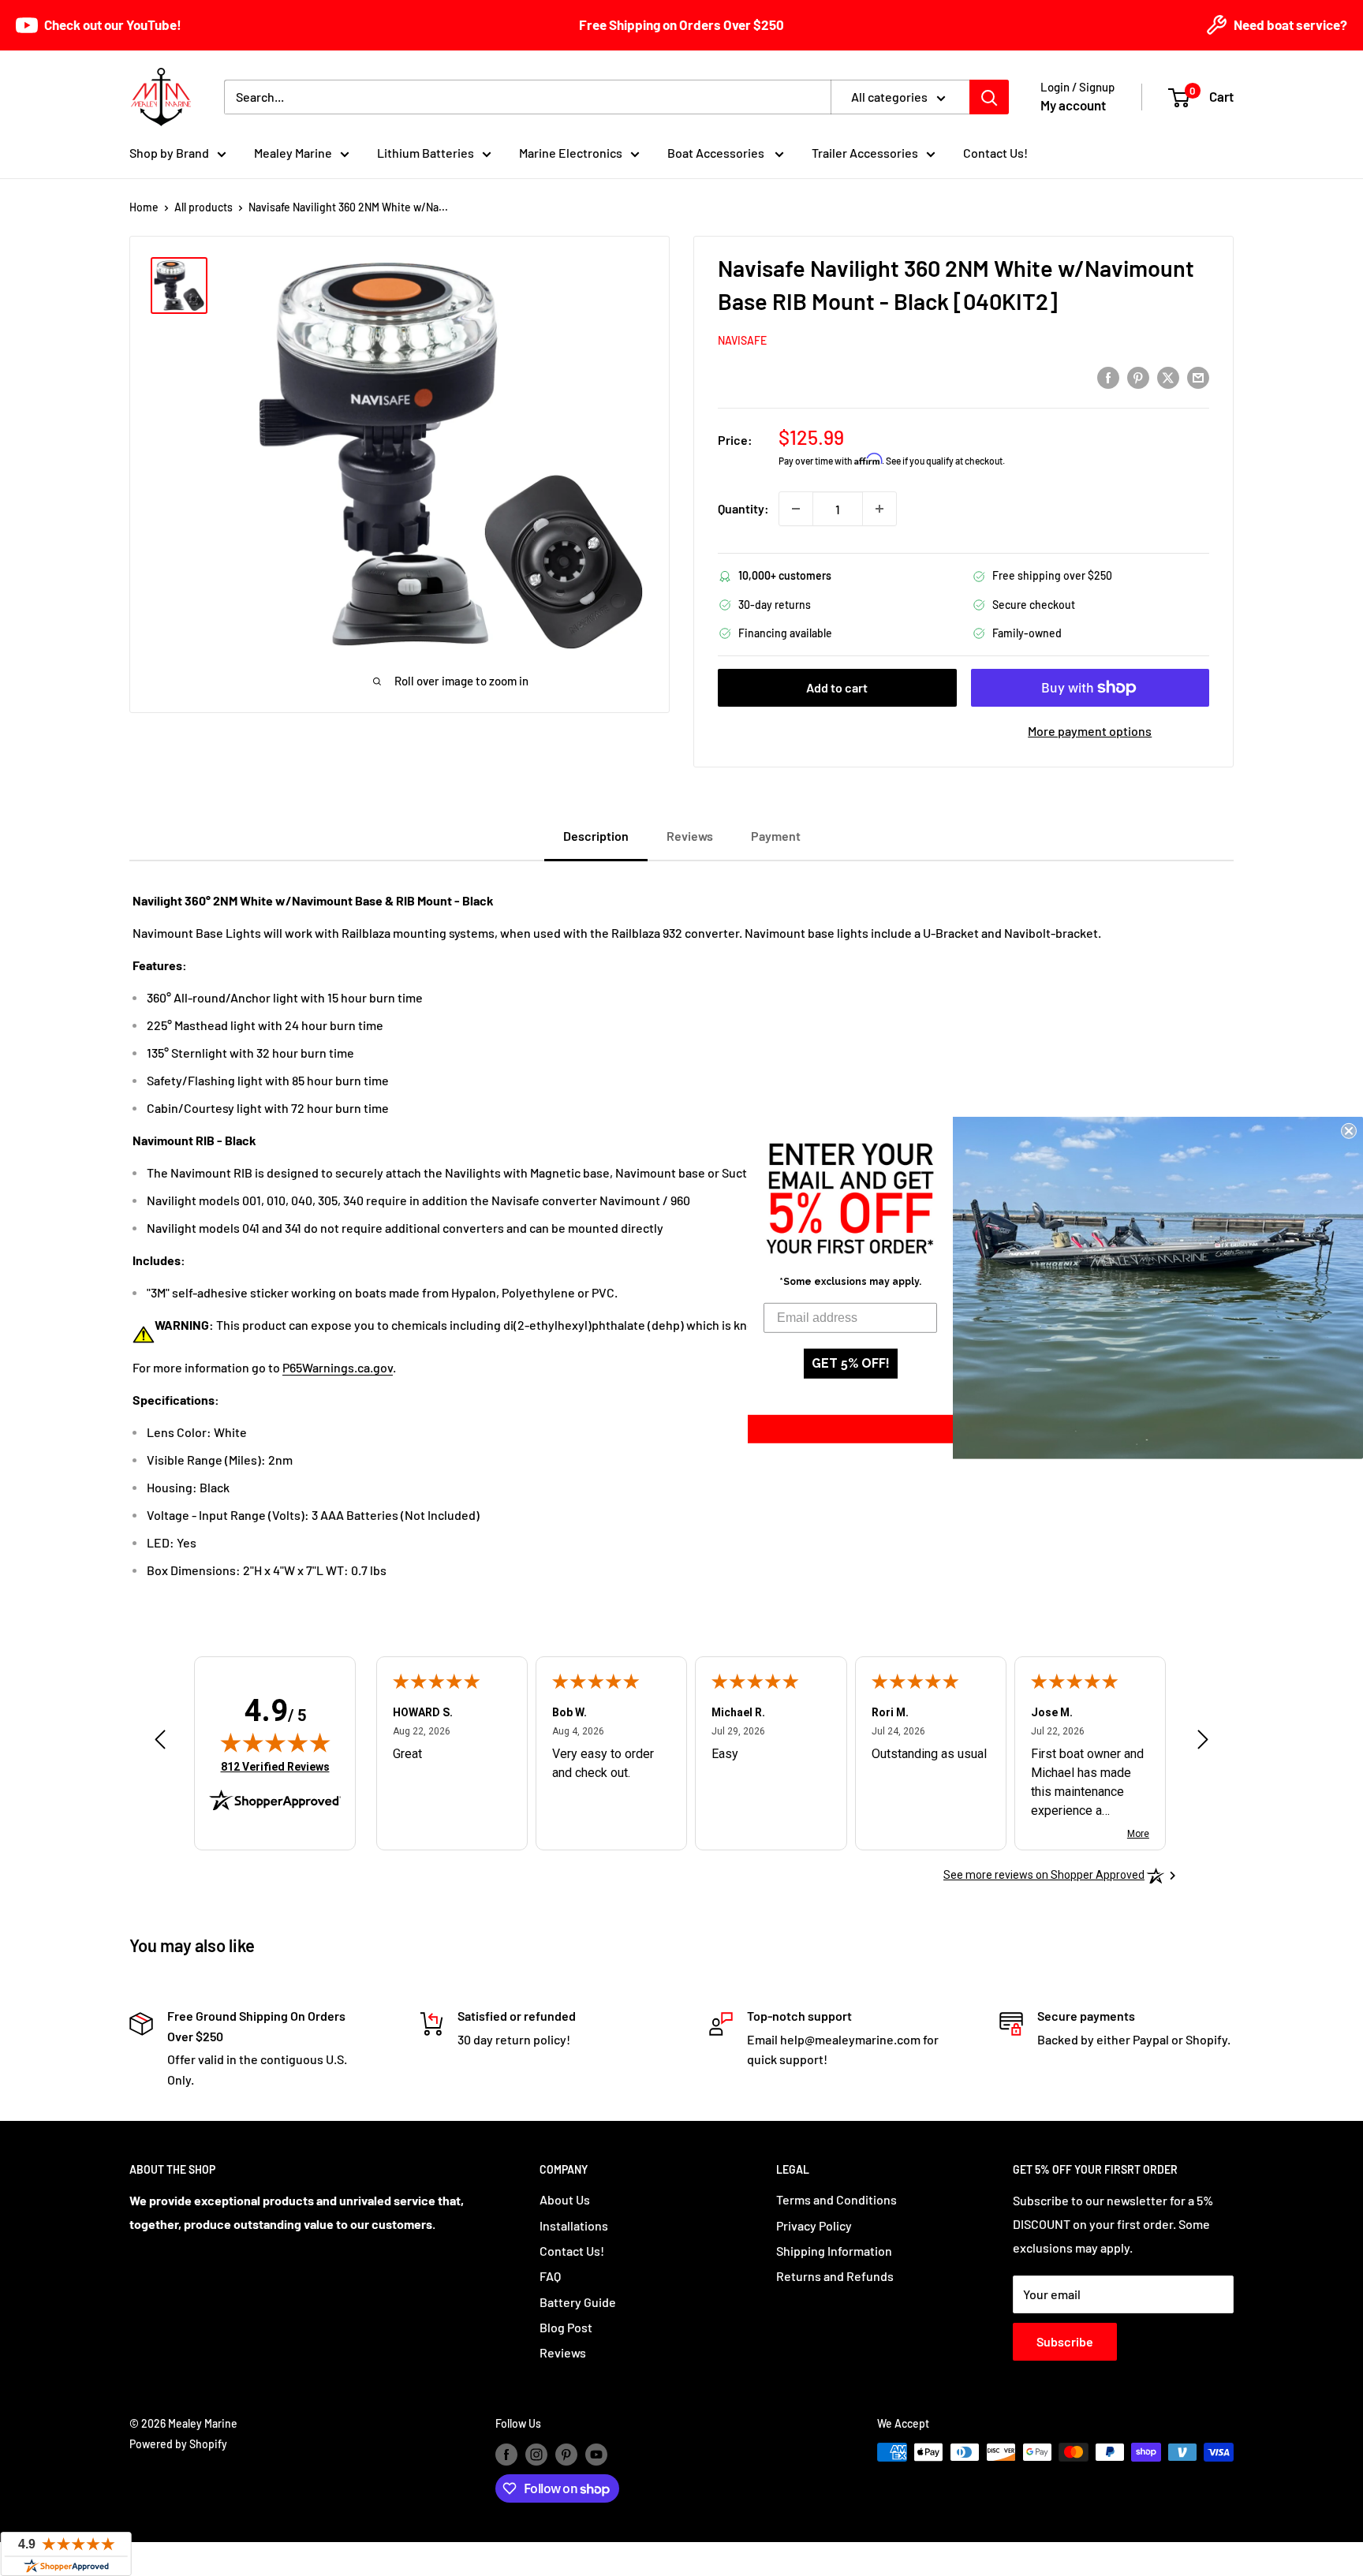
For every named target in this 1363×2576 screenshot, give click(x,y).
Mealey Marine (293, 153)
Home (144, 207)
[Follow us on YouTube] (596, 2454)
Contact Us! (995, 153)
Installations (574, 2225)
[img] (275, 1742)
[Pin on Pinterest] (1138, 377)
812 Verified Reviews (275, 1766)
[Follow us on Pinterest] (566, 2454)
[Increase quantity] (879, 509)
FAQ (550, 2276)
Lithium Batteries (426, 153)
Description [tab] (596, 836)
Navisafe (742, 340)
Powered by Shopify (178, 2444)
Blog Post (566, 2327)
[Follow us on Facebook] (506, 2454)
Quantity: (743, 508)
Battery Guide (578, 2302)
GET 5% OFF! (851, 1363)
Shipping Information (834, 2251)
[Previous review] (160, 1743)
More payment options (1090, 731)
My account (1073, 105)
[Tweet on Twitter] (1168, 377)
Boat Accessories (717, 153)
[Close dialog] (1349, 1131)
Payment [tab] (776, 836)
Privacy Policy (814, 2225)
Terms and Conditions (836, 2199)
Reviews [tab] (690, 836)
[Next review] (1203, 1743)
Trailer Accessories (865, 153)
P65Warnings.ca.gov (338, 1367)
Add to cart (837, 687)
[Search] (989, 97)
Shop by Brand (169, 153)
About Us (565, 2199)
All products (204, 207)
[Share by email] (1198, 377)
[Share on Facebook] (1108, 377)
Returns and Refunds (835, 2276)
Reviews (563, 2352)
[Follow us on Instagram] (536, 2454)
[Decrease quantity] (796, 509)
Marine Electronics (571, 153)
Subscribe (1065, 2341)
